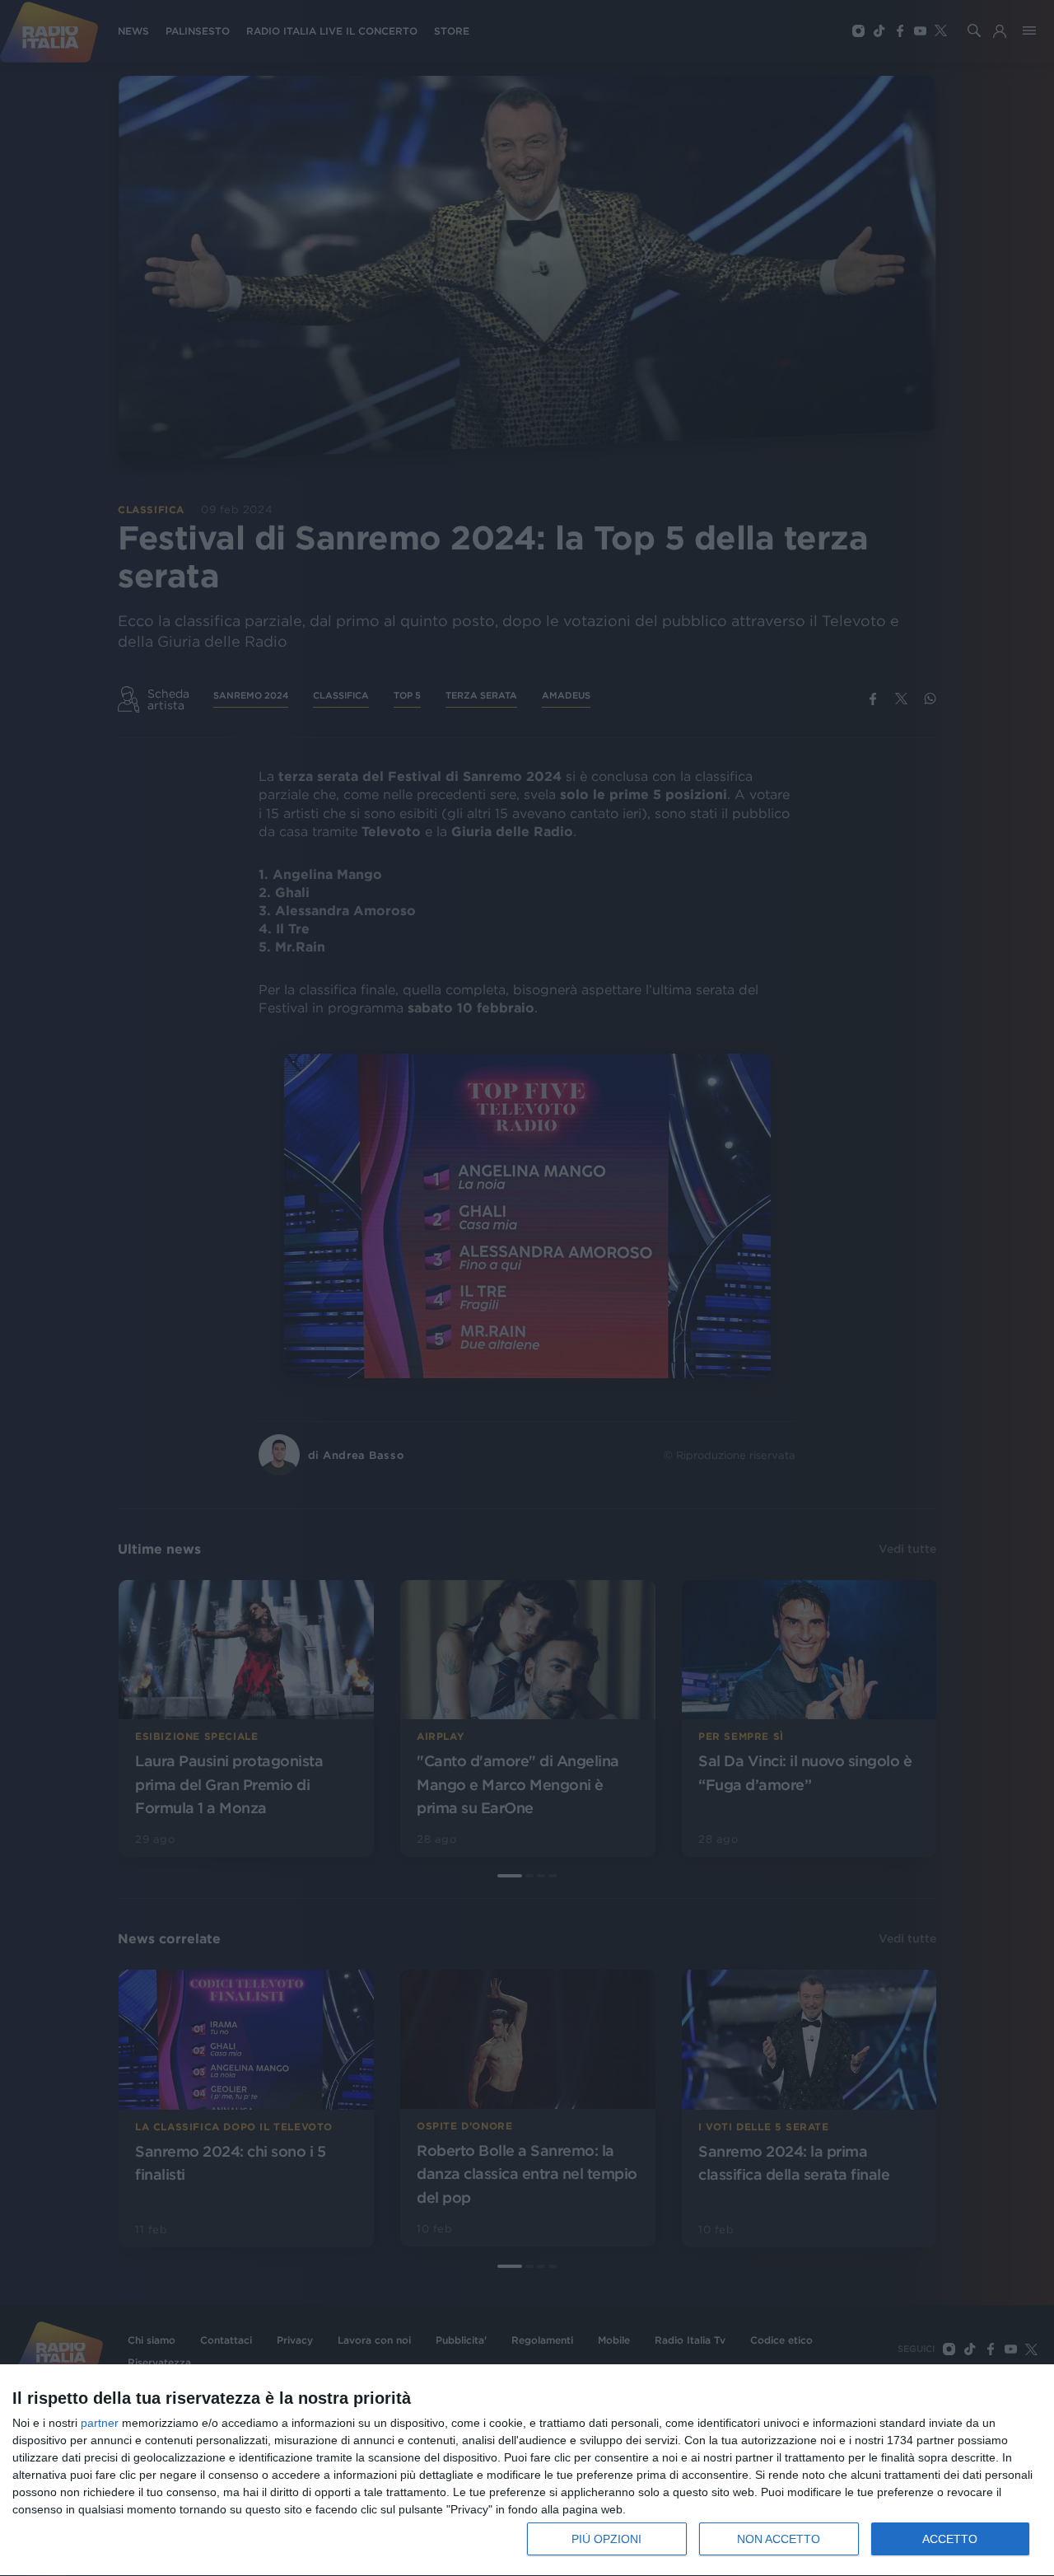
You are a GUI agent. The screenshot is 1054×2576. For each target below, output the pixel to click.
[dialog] (527, 2471)
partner (100, 2423)
